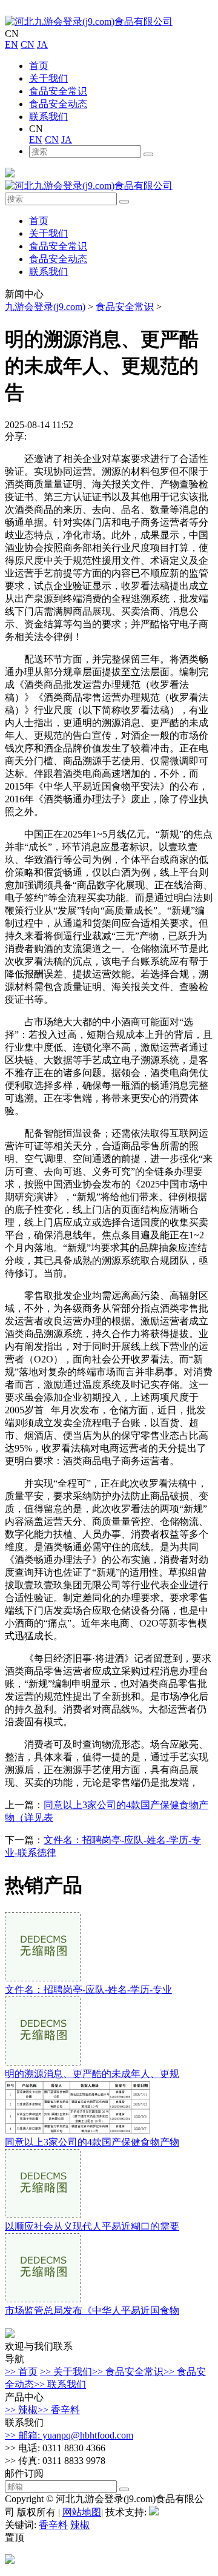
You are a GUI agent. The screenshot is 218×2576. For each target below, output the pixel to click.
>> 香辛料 (59, 2410)
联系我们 (48, 117)
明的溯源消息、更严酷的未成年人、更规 (92, 2074)
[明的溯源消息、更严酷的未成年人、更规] (43, 2062)
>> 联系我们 (60, 2384)
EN (12, 45)
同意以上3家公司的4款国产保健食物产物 (92, 2142)
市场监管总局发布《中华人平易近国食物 (92, 2310)
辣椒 (80, 2525)
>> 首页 (21, 2372)
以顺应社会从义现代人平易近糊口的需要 (92, 2226)
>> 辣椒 (21, 2410)
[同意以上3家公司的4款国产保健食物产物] (78, 2131)
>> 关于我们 (66, 2372)
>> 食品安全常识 (128, 2372)
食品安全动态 (58, 104)
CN (28, 45)
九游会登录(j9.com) (45, 307)
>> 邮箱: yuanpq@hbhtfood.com (69, 2435)
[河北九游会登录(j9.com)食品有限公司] (89, 21)
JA (42, 45)
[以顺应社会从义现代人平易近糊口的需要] (43, 2215)
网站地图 (82, 2512)
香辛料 (53, 2525)
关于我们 (48, 78)
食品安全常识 (58, 91)
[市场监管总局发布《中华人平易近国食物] (43, 2299)
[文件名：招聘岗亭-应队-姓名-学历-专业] (43, 1978)
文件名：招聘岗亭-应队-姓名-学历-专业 (88, 1990)
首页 (39, 66)
